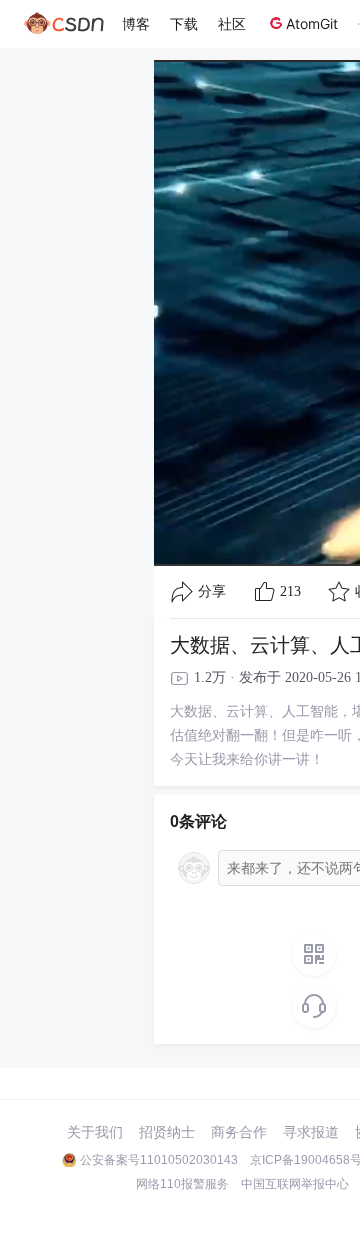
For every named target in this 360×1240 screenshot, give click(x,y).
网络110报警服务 (182, 1184)
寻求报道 (311, 1132)
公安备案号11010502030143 (159, 1160)
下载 (184, 23)
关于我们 (95, 1132)
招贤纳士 (167, 1132)
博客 (136, 23)
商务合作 (239, 1132)
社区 (232, 23)
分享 (212, 591)
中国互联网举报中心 (295, 1184)
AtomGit (312, 23)
